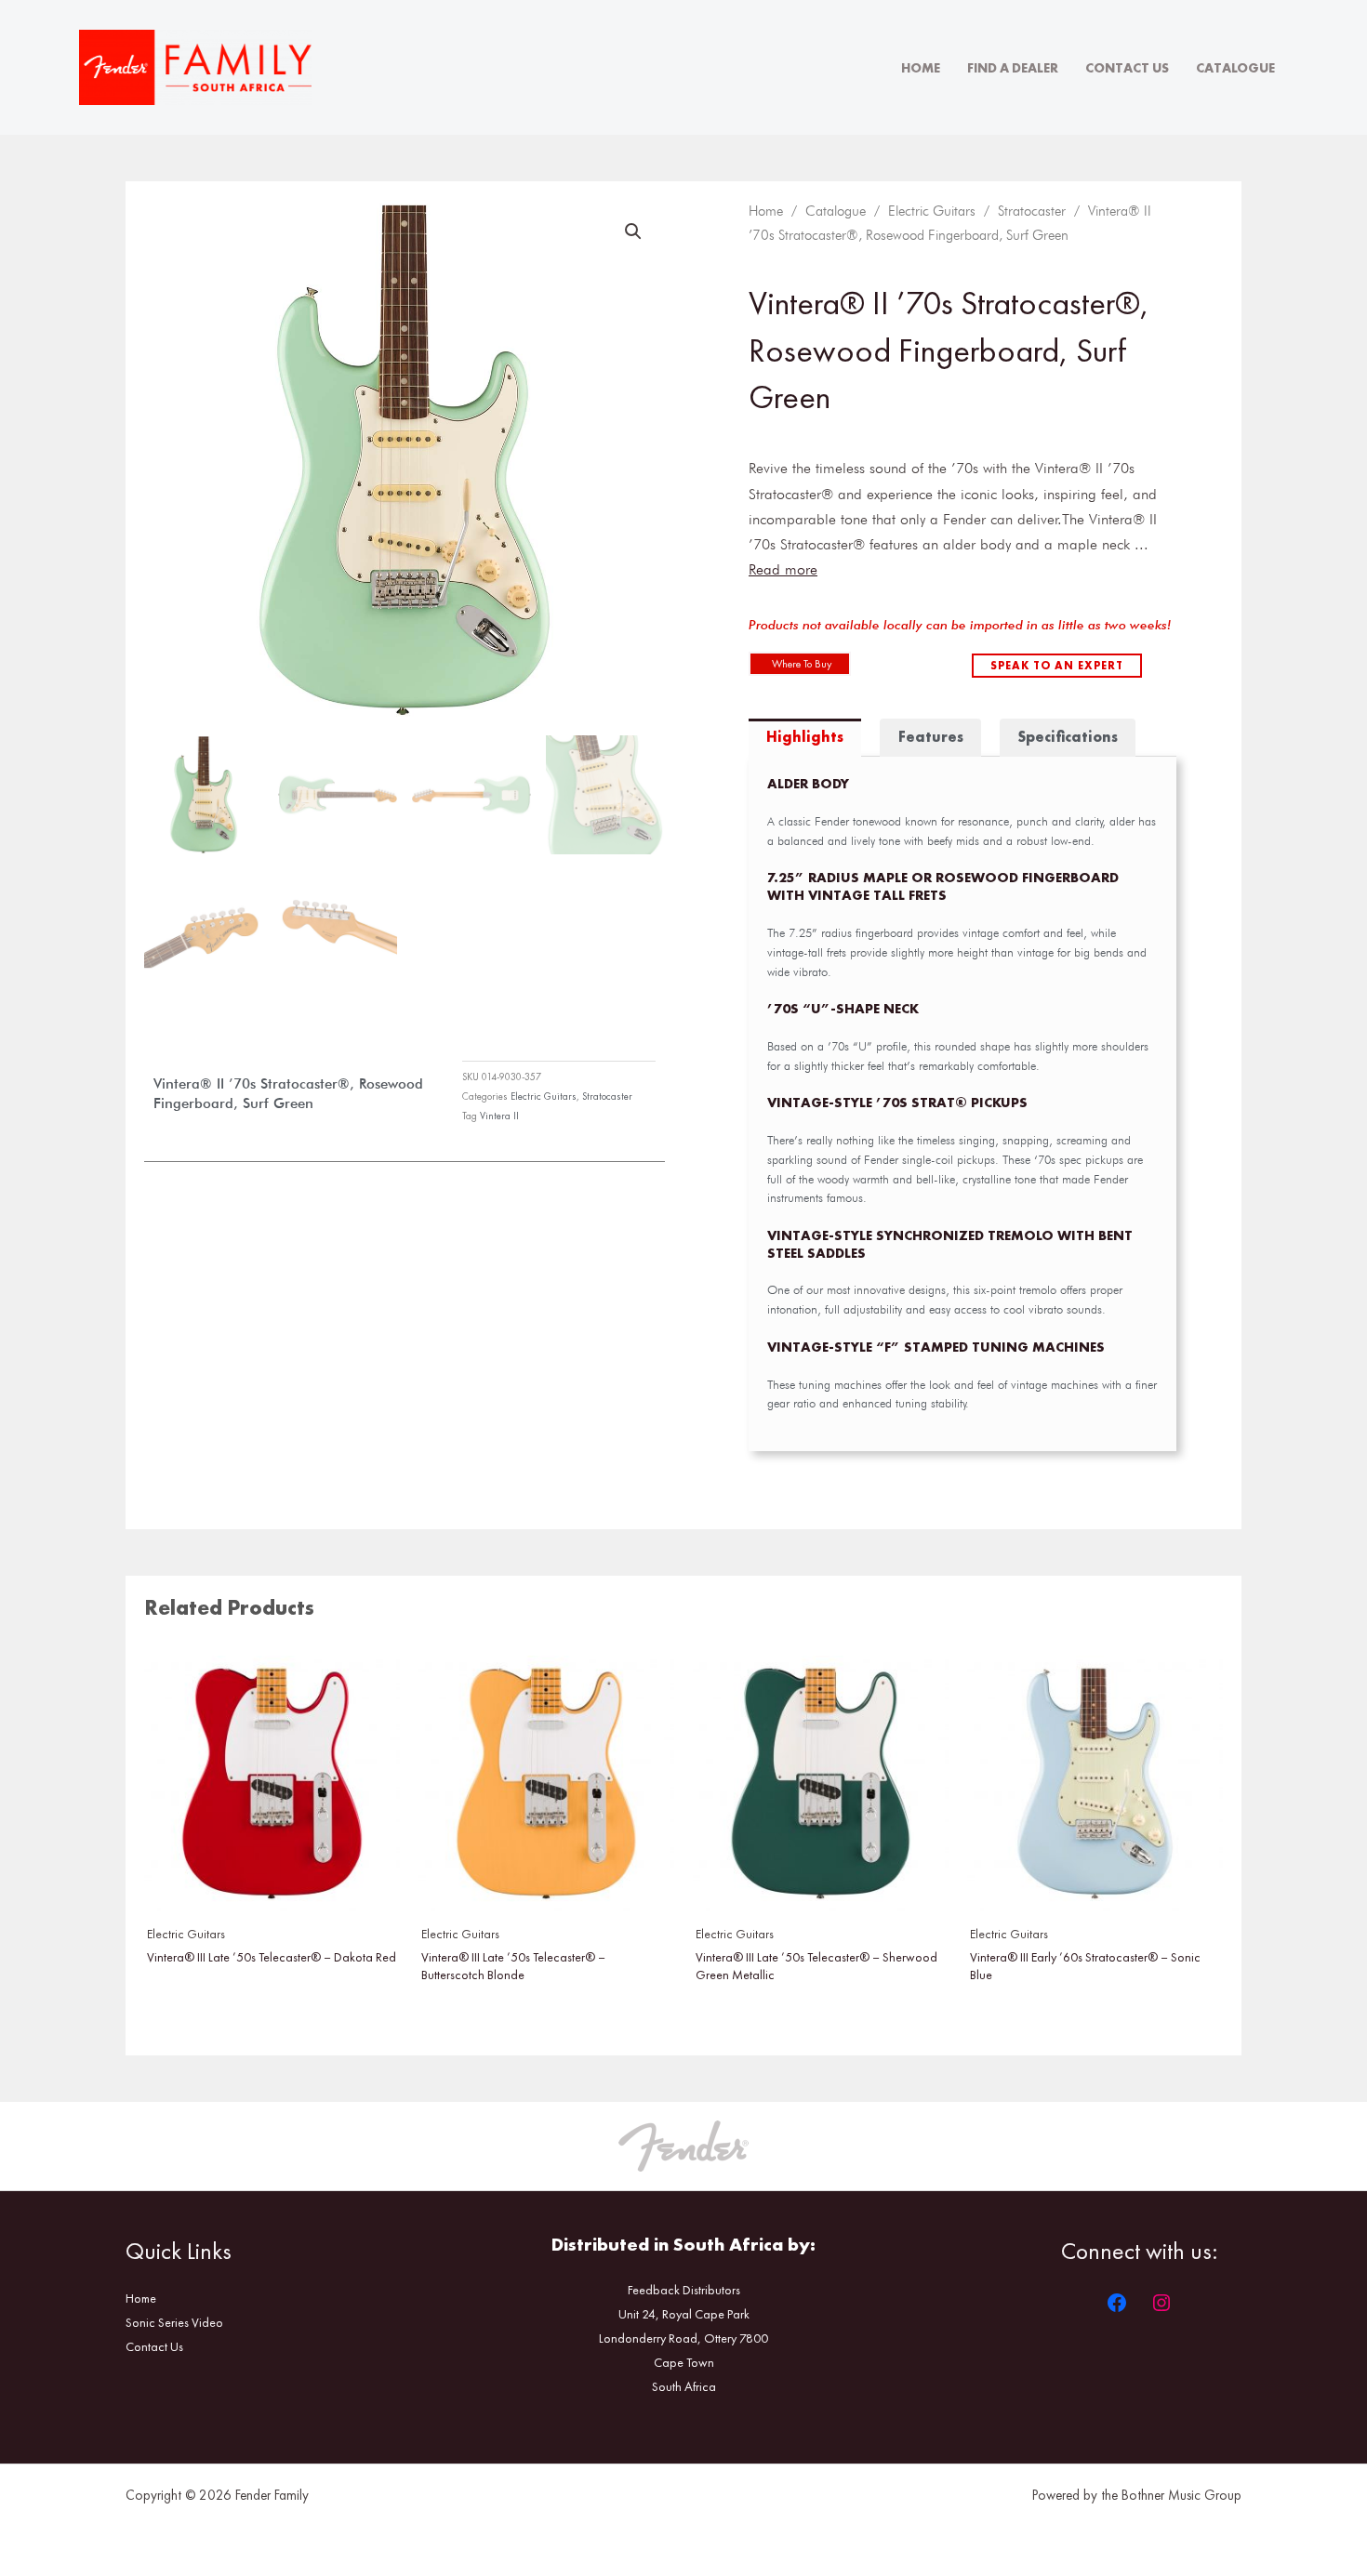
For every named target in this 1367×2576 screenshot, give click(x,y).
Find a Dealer (1013, 68)
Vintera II (499, 1116)
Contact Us (1127, 68)
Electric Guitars (544, 1096)
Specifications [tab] (1068, 737)
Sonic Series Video (174, 2322)
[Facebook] (1117, 2303)
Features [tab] (931, 737)
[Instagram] (1161, 2303)
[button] (633, 231)
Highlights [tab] (805, 737)
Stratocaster (607, 1096)
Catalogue (1235, 68)
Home (921, 68)
